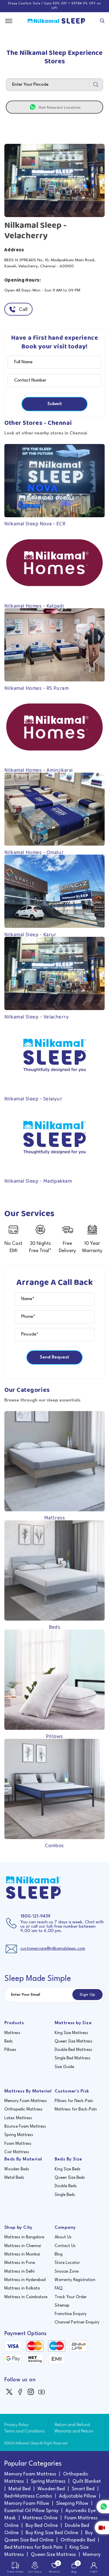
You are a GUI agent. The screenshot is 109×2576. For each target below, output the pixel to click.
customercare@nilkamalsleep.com (53, 1949)
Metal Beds (14, 2178)
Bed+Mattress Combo (28, 2496)
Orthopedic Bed (78, 2540)
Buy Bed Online (42, 2526)
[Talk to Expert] (102, 2528)
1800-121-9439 (35, 1917)
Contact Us (65, 2246)
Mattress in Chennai (23, 2246)
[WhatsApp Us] (103, 2507)
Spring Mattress (19, 2135)
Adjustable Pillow (78, 2496)
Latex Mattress (18, 2118)
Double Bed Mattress (73, 2050)
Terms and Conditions (25, 2431)
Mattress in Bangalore (24, 2237)
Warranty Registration (75, 2280)
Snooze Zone (67, 2271)
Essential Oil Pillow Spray (31, 2511)
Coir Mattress (17, 2152)
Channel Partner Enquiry (77, 2322)
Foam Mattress (18, 2144)
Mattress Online (40, 2518)
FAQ (59, 2288)
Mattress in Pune (20, 2263)
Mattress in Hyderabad (25, 2280)
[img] (10, 2392)
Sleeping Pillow (72, 2504)
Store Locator (67, 2263)
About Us (63, 2237)
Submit (55, 404)
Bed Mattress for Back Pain (33, 2547)
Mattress (12, 2033)
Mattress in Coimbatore (26, 2297)
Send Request (54, 1357)
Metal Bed (19, 2489)
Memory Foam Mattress (26, 2101)
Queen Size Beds (70, 2178)
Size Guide (64, 2067)
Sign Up (87, 1995)
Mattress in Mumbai (22, 2254)
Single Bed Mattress (73, 2058)
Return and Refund (72, 2425)
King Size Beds (68, 2169)
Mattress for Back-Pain (76, 2109)
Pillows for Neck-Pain (74, 2101)
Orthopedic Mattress (23, 2109)
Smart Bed (83, 2489)
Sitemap (62, 2305)
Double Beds (66, 2186)
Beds (9, 2041)
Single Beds (65, 2195)
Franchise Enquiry (71, 2314)
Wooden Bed (51, 2489)
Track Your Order (71, 2297)
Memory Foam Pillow (27, 2504)
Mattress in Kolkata (22, 2288)
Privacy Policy (16, 2425)
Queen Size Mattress (74, 2041)
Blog (59, 2254)
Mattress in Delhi (19, 2271)
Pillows (10, 2050)
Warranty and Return (74, 2431)
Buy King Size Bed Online (52, 2533)
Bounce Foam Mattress (25, 2126)
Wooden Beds (17, 2169)
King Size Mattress (71, 2033)
